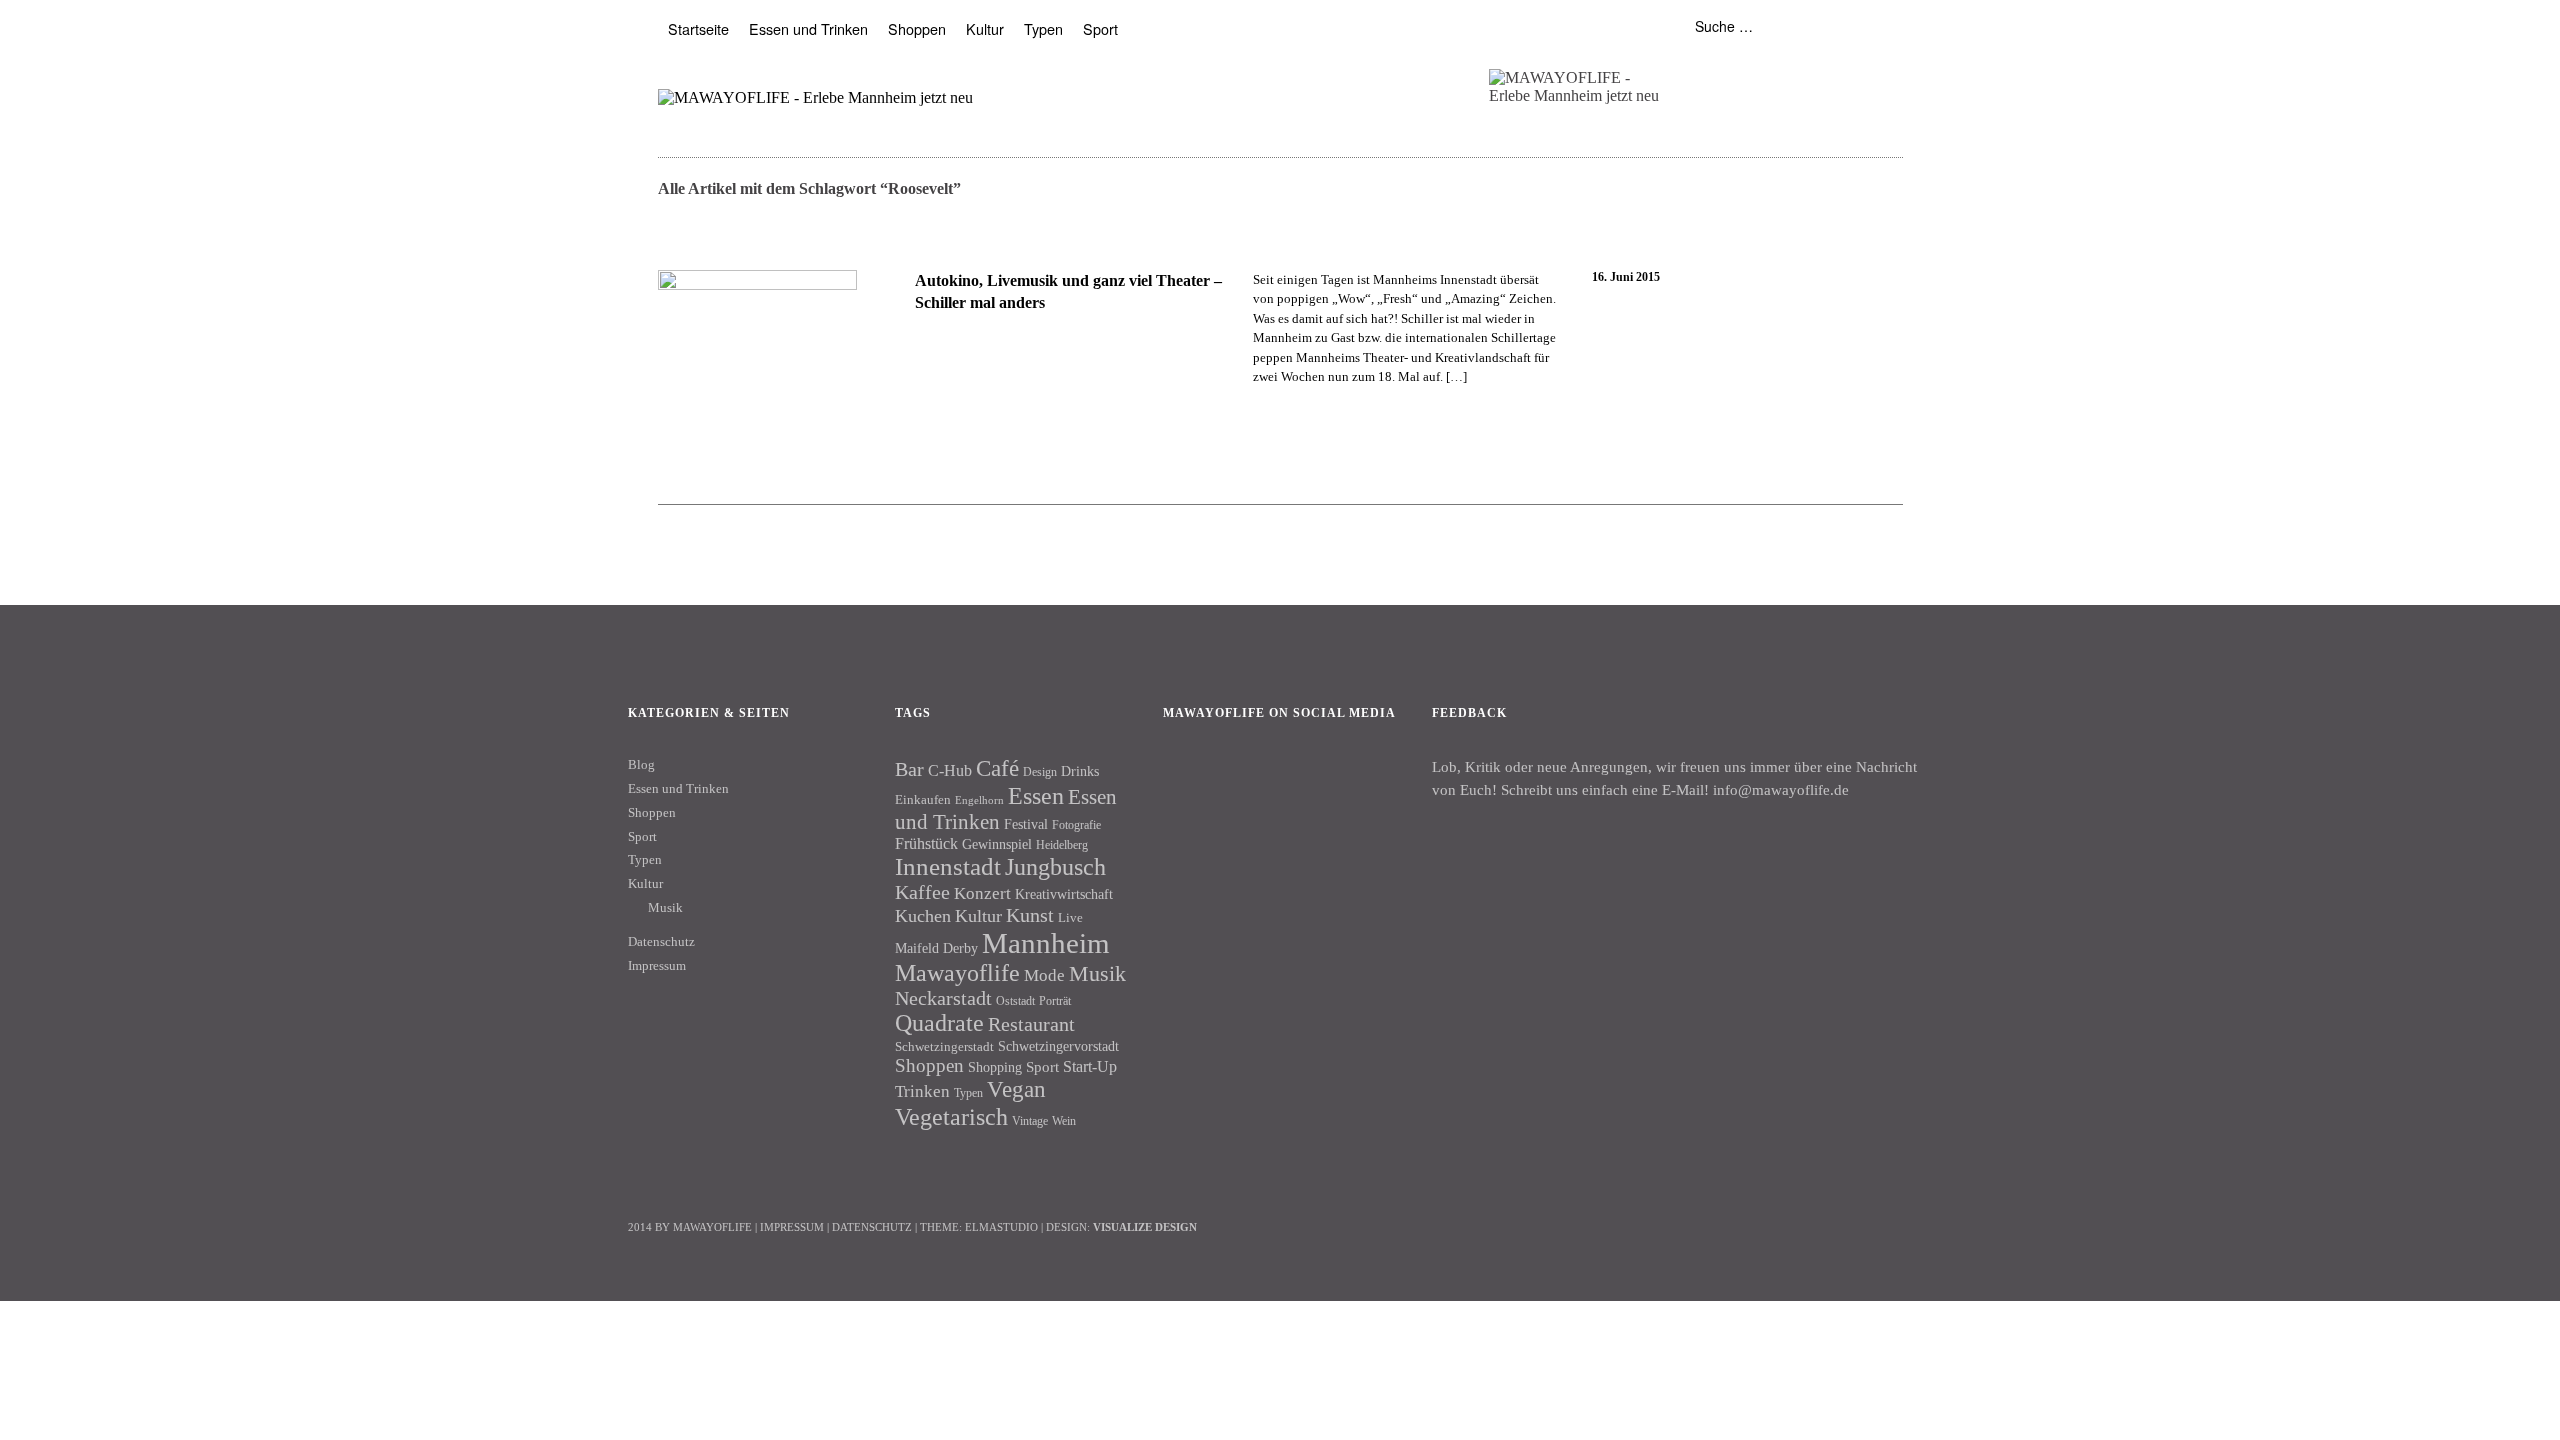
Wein (1064, 1121)
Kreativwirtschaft (1064, 894)
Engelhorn (979, 800)
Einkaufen (923, 799)
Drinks (1080, 771)
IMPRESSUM (792, 1227)
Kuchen (923, 916)
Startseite (698, 28)
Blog (641, 764)
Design (1040, 772)
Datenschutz (661, 941)
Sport (1100, 28)
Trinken (922, 1091)
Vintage (1030, 1121)
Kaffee (922, 892)
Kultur (985, 28)
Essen (1036, 795)
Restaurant (1031, 1024)
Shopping (995, 1067)
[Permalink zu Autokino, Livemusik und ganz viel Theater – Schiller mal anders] (757, 369)
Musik (665, 907)
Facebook (1188, 781)
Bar (909, 769)
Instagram (1242, 781)
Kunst (1030, 915)
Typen (1043, 28)
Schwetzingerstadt (944, 1046)
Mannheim (1046, 943)
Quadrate (939, 1023)
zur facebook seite (1726, 73)
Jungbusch (1055, 866)
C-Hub (950, 770)
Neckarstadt (943, 998)
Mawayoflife (957, 973)
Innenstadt (948, 866)
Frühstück (926, 843)
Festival (1026, 824)
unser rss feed (1804, 73)
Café (997, 768)
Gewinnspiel (997, 844)
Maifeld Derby (936, 948)
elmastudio (1001, 1227)
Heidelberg (1062, 845)
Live (1070, 917)
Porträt (1055, 1001)
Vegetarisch (951, 1116)
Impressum (657, 965)
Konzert (982, 893)
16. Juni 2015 (1626, 277)
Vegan (1016, 1089)
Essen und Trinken (808, 28)
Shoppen (917, 28)
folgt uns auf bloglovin (1687, 73)
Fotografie (1076, 825)
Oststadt (1015, 1001)
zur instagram (1765, 73)
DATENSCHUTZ (872, 1227)
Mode (1044, 975)
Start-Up (1090, 1066)
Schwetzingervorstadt (1058, 1046)
